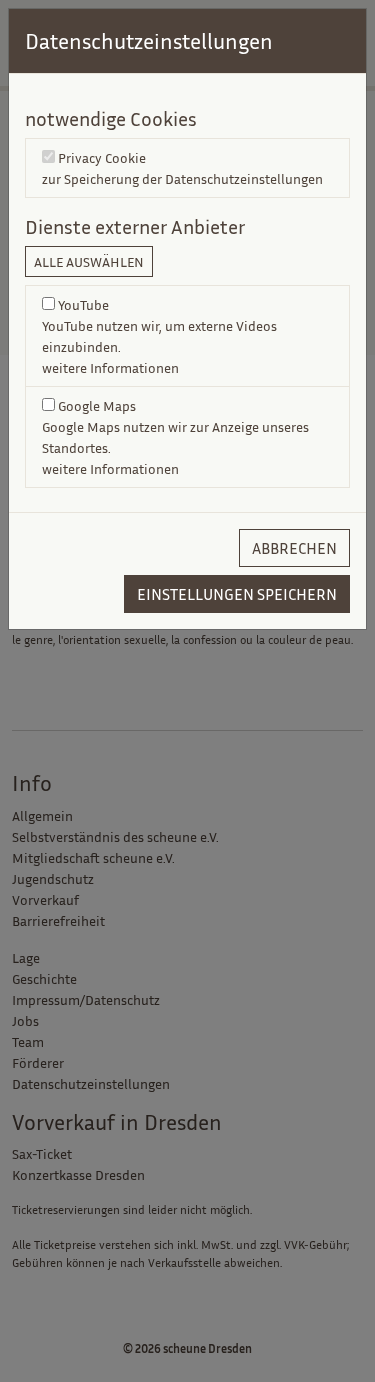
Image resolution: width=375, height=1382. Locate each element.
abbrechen (294, 548)
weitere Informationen (110, 367)
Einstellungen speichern (237, 594)
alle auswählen (89, 261)
